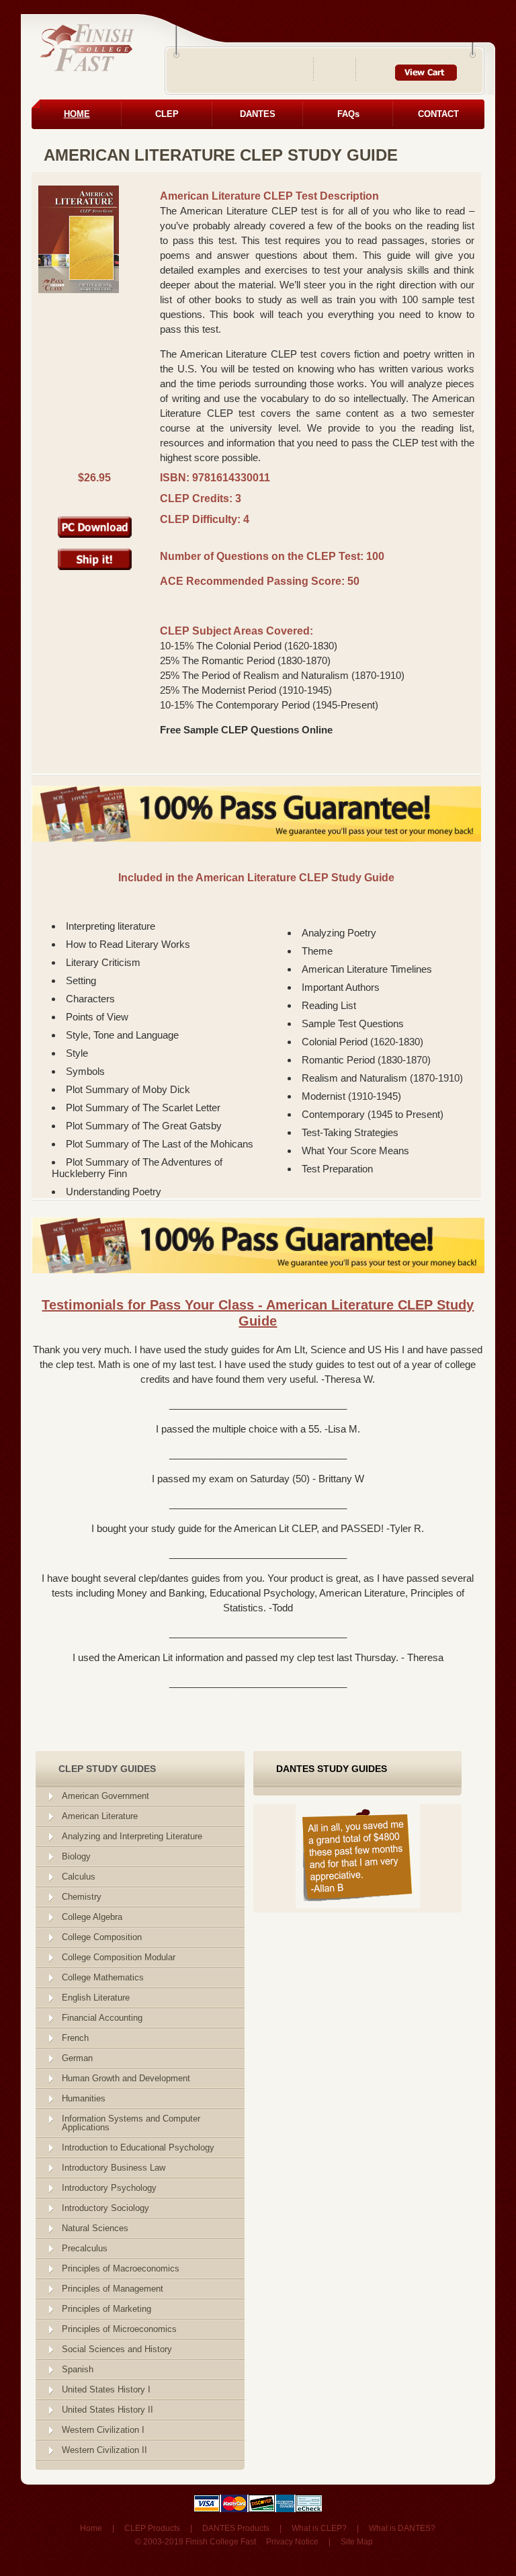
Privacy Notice (292, 2542)
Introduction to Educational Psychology (138, 2147)
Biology (76, 1856)
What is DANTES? (402, 2528)
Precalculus (85, 2248)
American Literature (100, 1816)
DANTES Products (236, 2528)
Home (91, 2528)
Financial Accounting (102, 2018)
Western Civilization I (103, 2430)
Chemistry (82, 1897)
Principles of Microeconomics (119, 2329)
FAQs (348, 114)
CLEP (167, 114)
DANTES (258, 114)
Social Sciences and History (117, 2349)
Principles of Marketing (106, 2309)
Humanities (84, 2098)
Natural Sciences (95, 2228)
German (77, 2058)
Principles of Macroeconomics (121, 2268)
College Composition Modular (119, 1957)
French (75, 2038)
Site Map (357, 2542)
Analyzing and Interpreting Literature (132, 1836)
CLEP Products (152, 2528)
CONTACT (438, 114)
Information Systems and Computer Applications (131, 2123)
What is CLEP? (319, 2528)
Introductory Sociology (105, 2208)
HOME (77, 114)
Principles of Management (113, 2289)
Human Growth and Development (126, 2078)
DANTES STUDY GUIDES (332, 1769)
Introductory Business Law (114, 2168)
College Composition (102, 1937)
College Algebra (92, 1917)
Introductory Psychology (109, 2188)
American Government (105, 1796)
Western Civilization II (104, 2450)
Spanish (78, 2369)
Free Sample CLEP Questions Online (246, 730)
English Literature (96, 1998)
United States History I (106, 2389)
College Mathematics (103, 1977)
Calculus (79, 1877)
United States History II (107, 2410)
